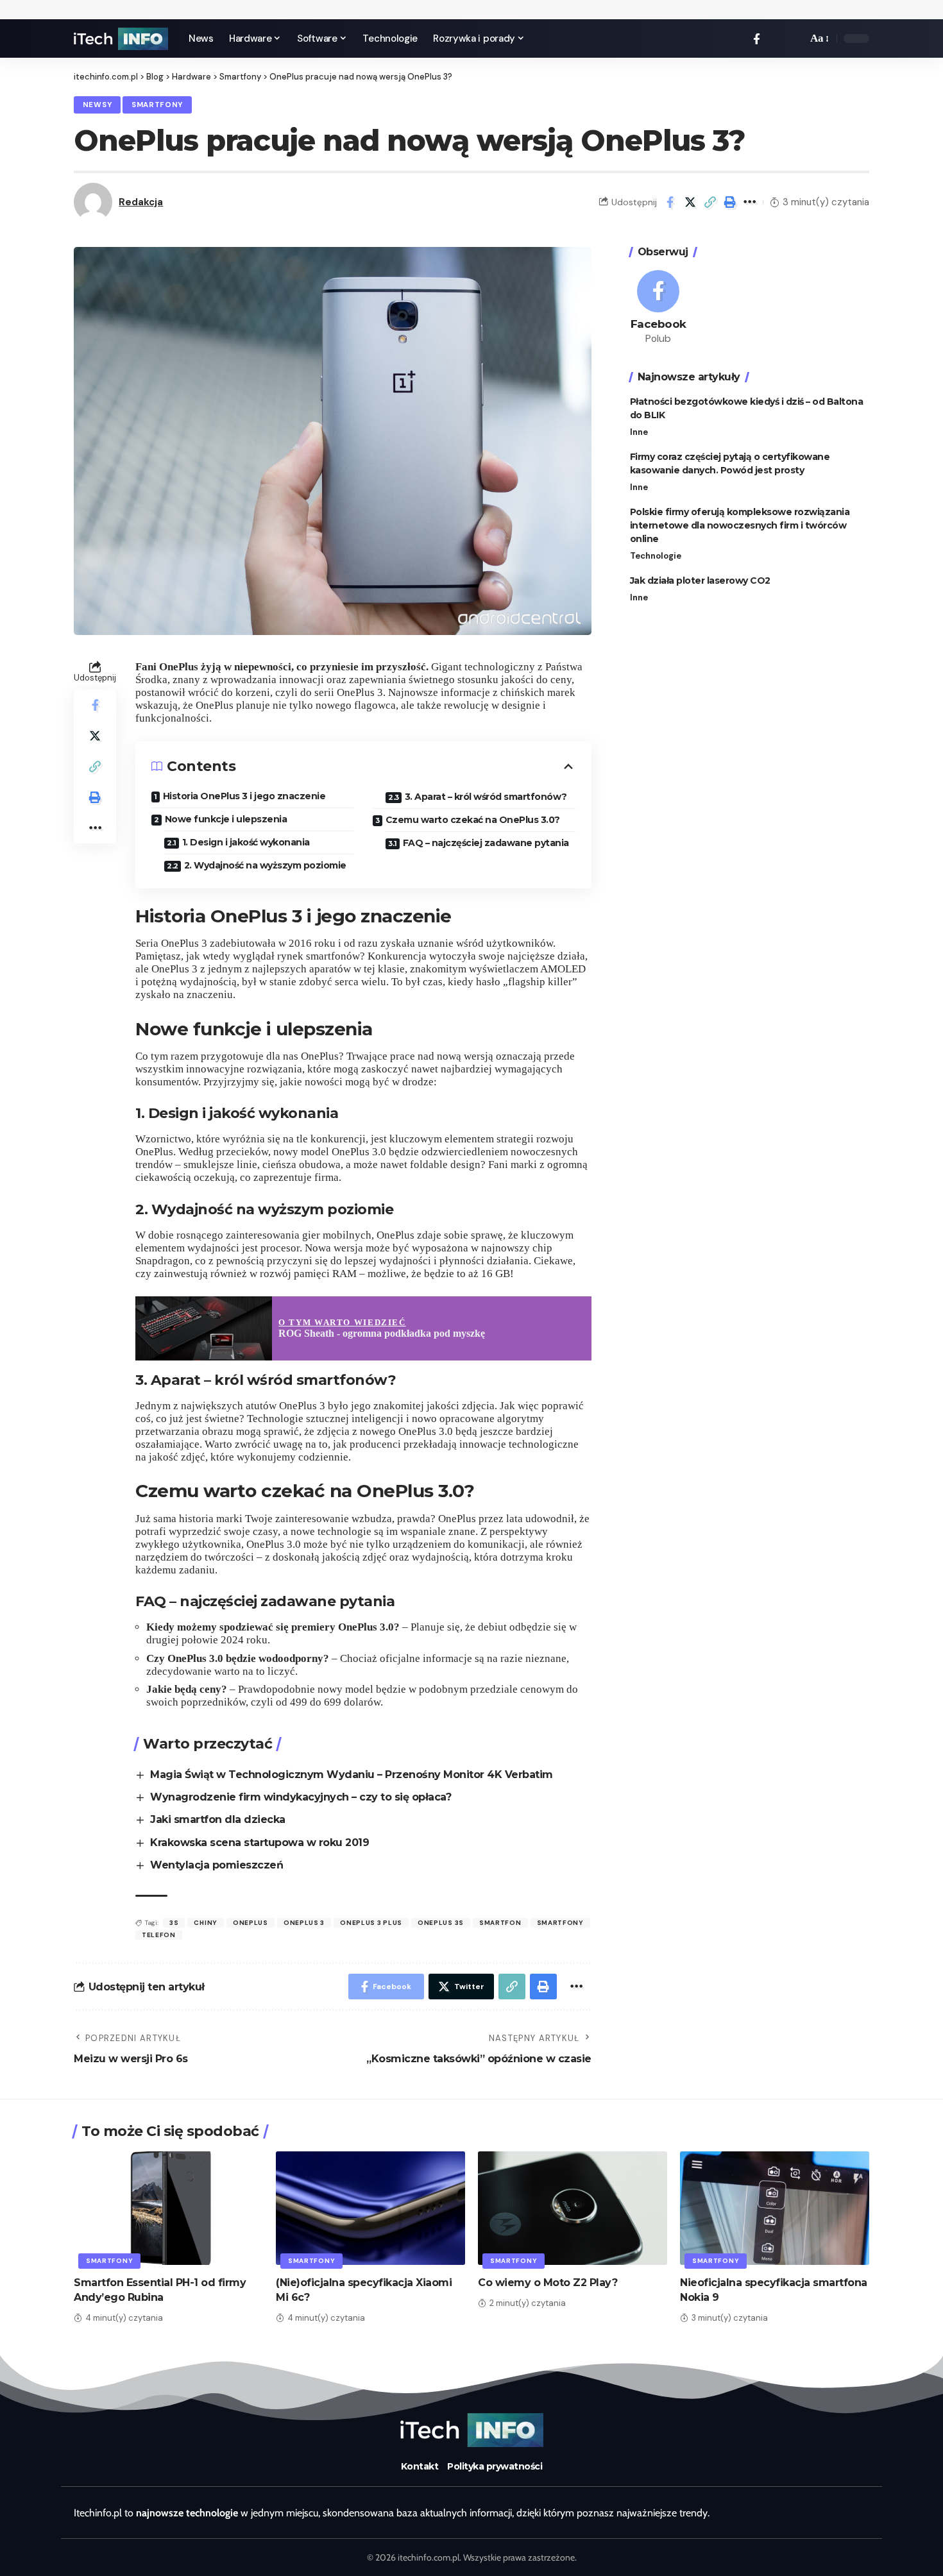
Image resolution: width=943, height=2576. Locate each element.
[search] (794, 38)
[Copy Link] (710, 202)
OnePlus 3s (441, 1923)
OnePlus (251, 1923)
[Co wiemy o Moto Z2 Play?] (573, 2208)
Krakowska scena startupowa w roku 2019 (259, 1843)
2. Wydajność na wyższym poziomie (265, 865)
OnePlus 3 (304, 1923)
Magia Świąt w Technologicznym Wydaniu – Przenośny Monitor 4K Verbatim (352, 1775)
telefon (159, 1935)
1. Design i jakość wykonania (246, 842)
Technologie (656, 556)
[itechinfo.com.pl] (121, 39)
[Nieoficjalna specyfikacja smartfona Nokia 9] (775, 2208)
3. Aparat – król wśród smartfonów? (486, 797)
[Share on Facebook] (670, 202)
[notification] (776, 38)
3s (174, 1923)
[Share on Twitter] (690, 202)
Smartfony (157, 105)
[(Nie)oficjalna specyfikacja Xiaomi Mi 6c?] (370, 2208)
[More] (750, 202)
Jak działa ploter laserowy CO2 (700, 580)
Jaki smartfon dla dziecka (218, 1819)
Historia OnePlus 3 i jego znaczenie (244, 796)
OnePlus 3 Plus (371, 1923)
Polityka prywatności (495, 2466)
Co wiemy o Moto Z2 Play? (548, 2283)
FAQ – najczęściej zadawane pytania (486, 843)
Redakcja (141, 202)
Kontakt (420, 2466)
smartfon (500, 1923)
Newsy (98, 105)
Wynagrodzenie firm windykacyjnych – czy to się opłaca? (301, 1797)
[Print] (730, 202)
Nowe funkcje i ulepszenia (226, 819)
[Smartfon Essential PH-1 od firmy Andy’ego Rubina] (168, 2208)
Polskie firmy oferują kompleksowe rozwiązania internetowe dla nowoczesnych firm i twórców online (740, 525)
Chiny (206, 1923)
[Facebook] (757, 39)
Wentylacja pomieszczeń (217, 1865)
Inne (639, 432)
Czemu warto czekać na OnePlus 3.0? (473, 820)
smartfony (560, 1923)
